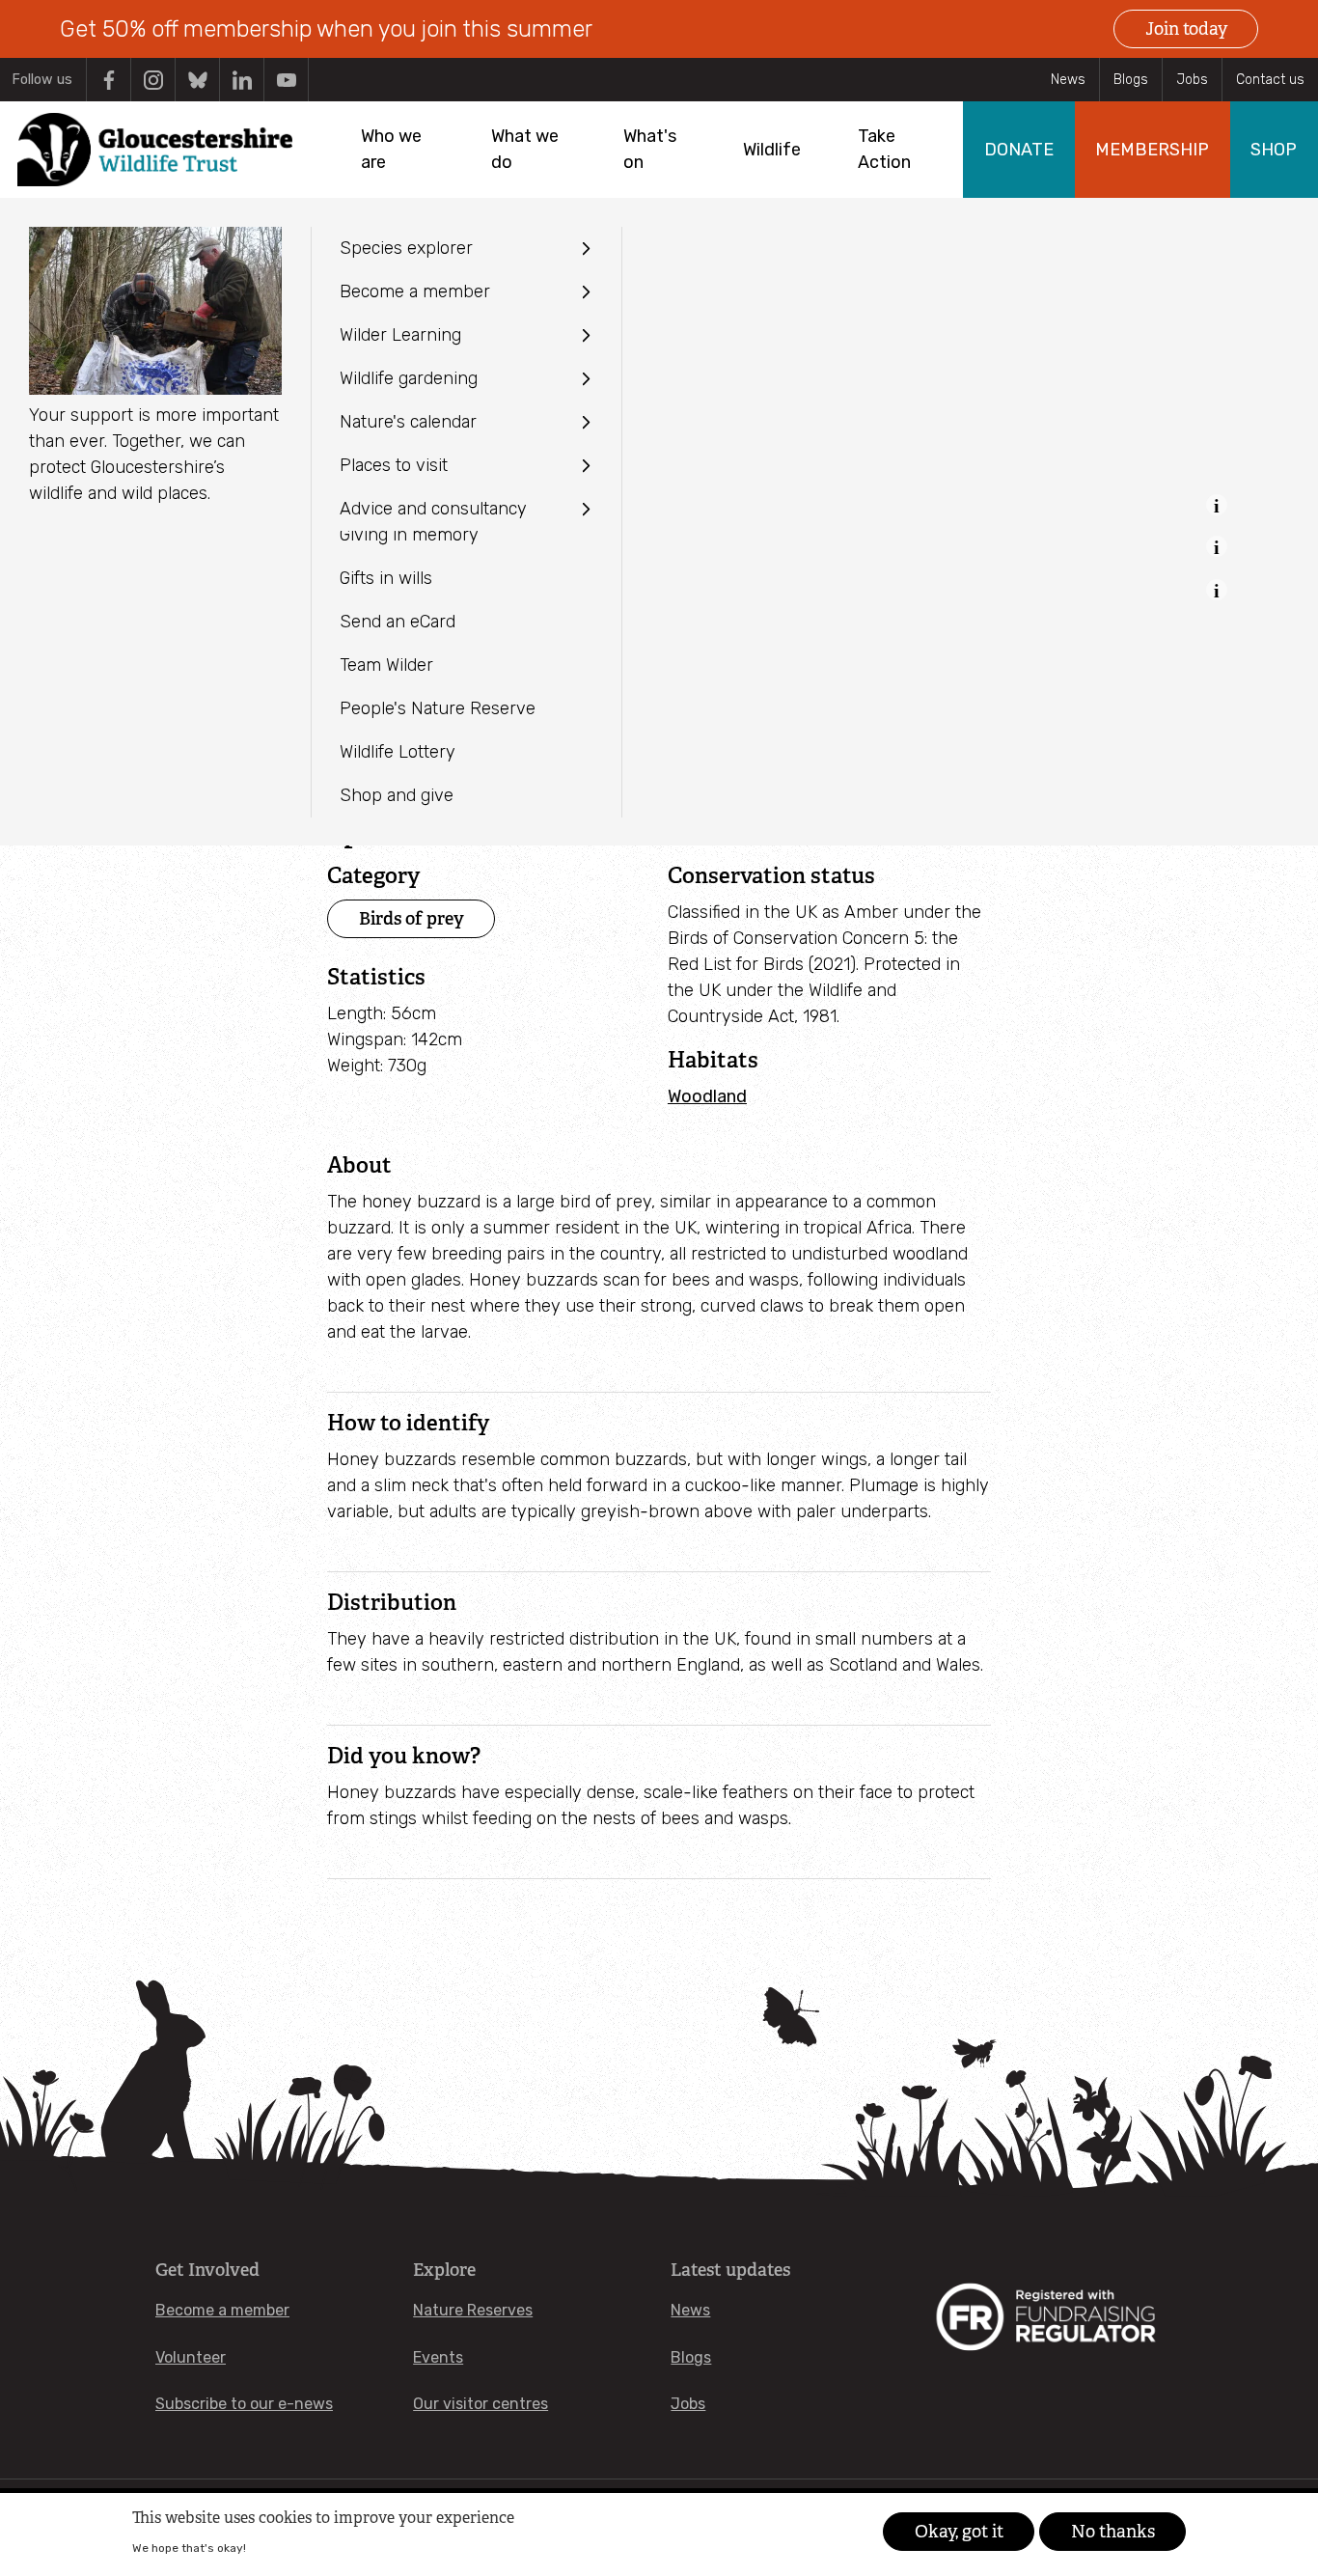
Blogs (1131, 80)
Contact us (1270, 80)
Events (438, 2357)
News (1068, 80)
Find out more (287, 2548)
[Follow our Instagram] (153, 80)
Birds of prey (412, 918)
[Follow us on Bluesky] (197, 80)
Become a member (222, 2310)
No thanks (1113, 2532)
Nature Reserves (473, 2310)
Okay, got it (959, 2532)
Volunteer (191, 2357)
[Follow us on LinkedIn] (242, 80)
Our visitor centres (481, 2404)
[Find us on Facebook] (109, 80)
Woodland (707, 1096)
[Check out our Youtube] (286, 80)
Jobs (1192, 80)
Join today (1186, 29)
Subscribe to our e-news (244, 2404)
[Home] (155, 150)
